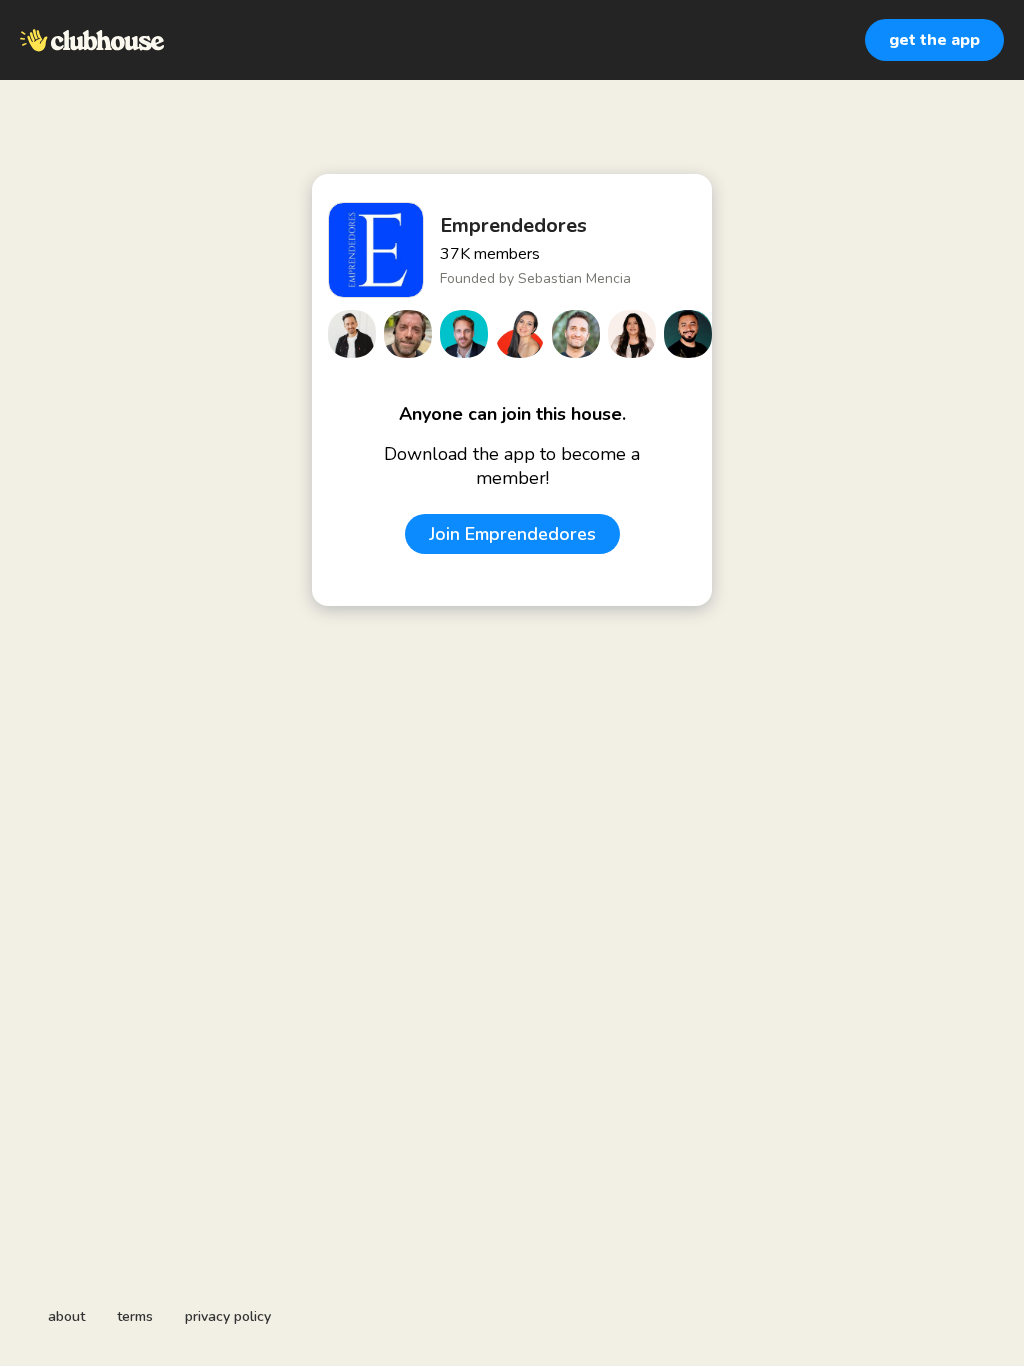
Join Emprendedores (512, 534)
